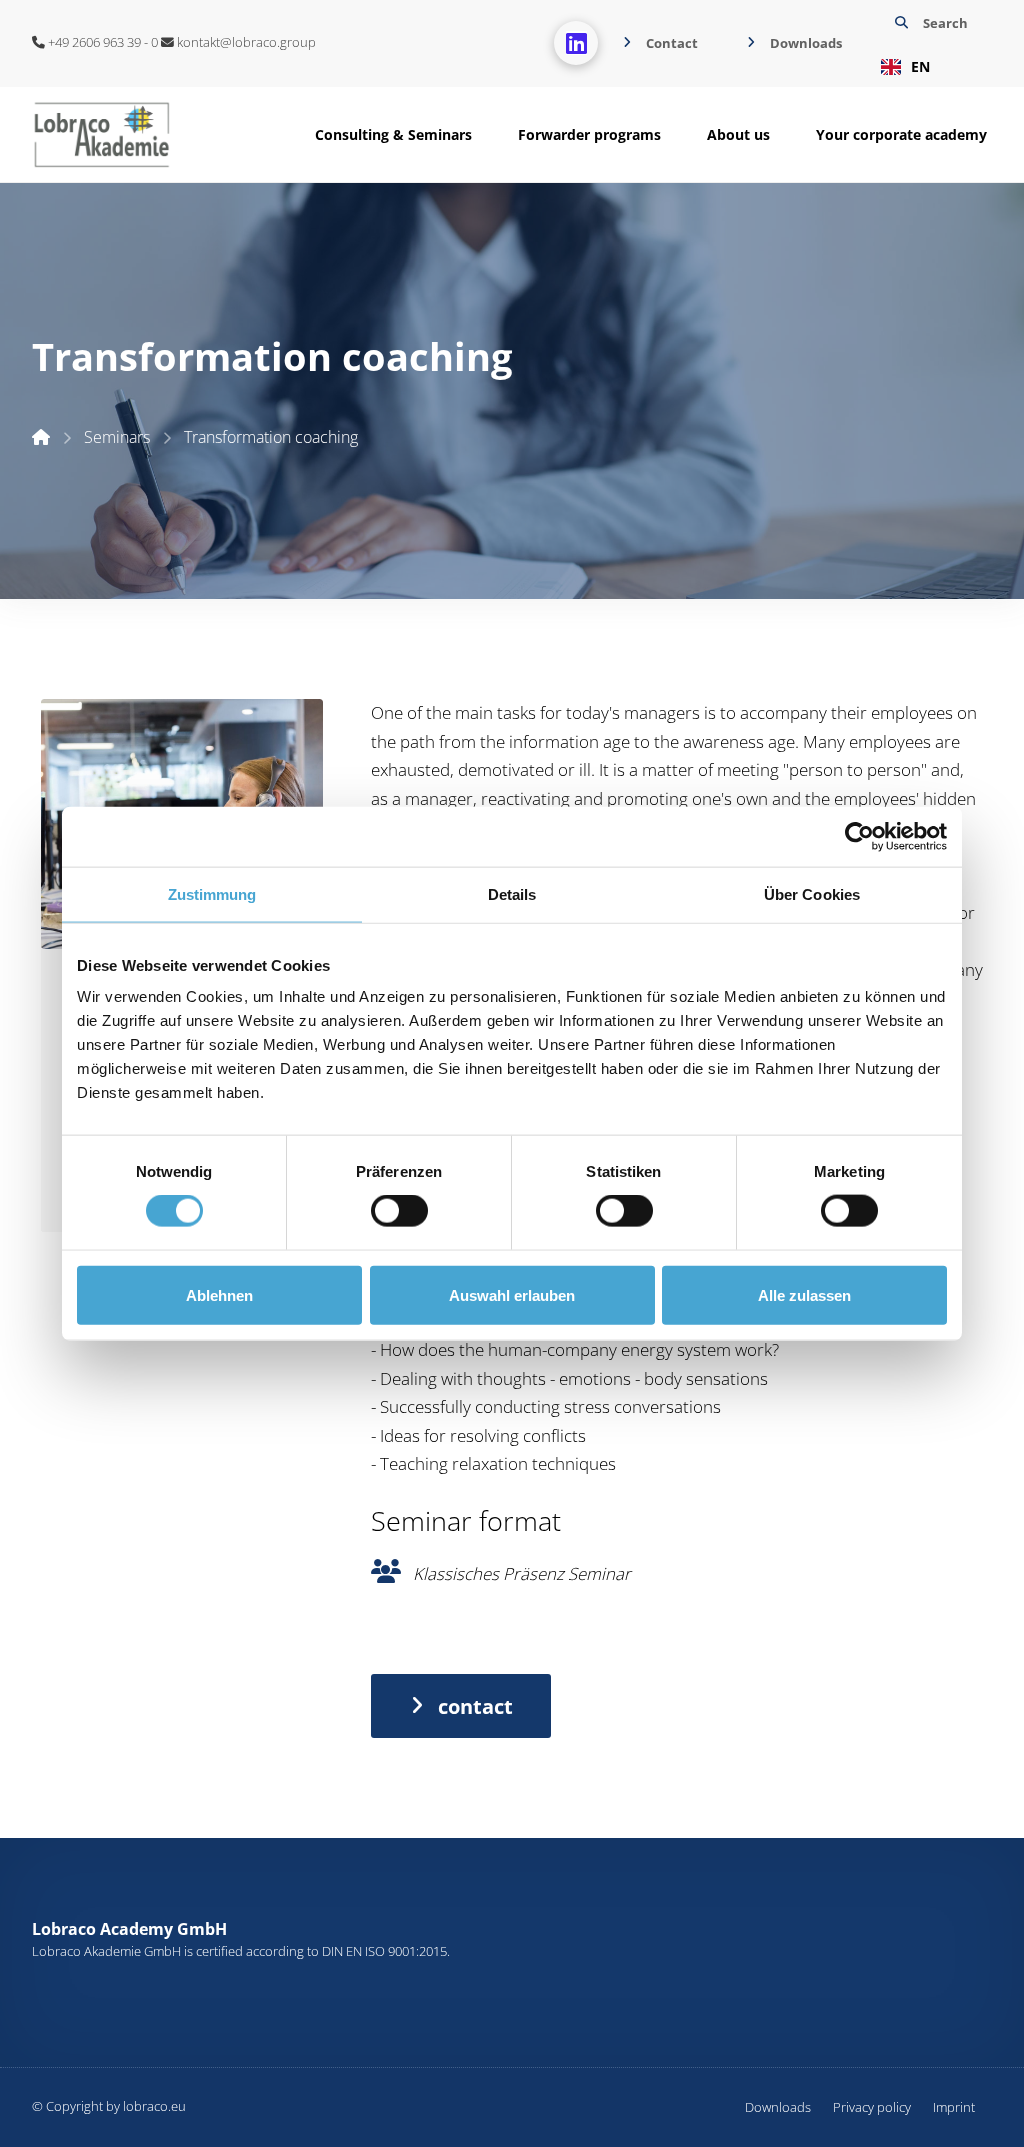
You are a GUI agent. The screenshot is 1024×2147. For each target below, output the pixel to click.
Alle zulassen (804, 1294)
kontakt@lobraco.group (245, 42)
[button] (929, 43)
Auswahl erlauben (512, 1294)
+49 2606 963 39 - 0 (101, 42)
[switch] (399, 1211)
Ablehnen (219, 1294)
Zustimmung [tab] (212, 893)
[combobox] (929, 67)
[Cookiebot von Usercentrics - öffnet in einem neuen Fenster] (859, 836)
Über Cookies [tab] (812, 893)
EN (920, 66)
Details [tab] (512, 893)
